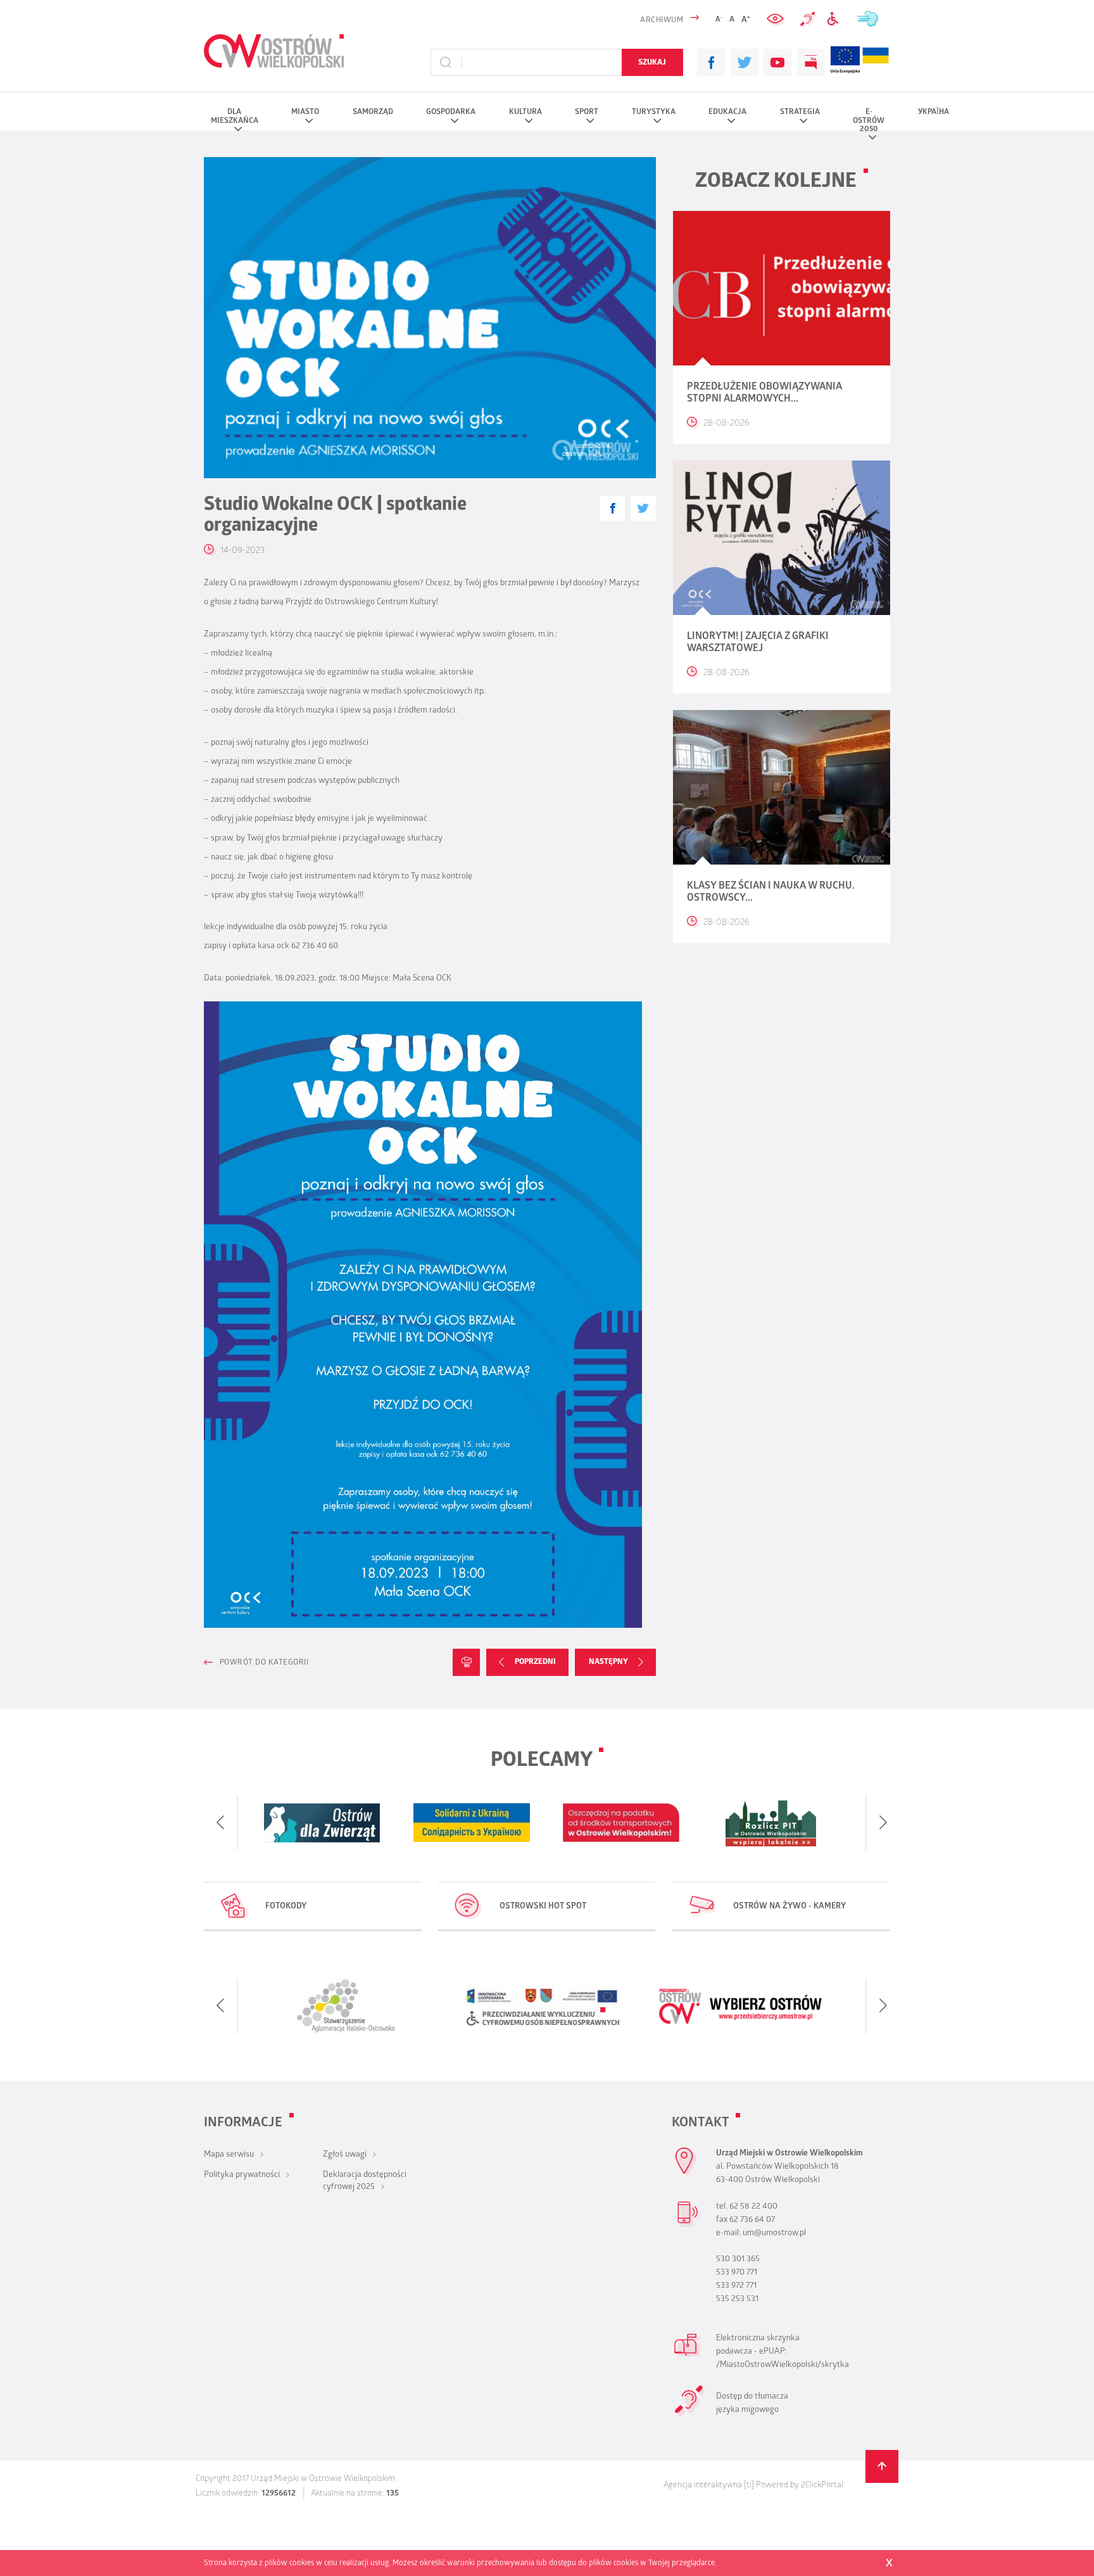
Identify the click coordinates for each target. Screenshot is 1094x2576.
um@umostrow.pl (774, 2234)
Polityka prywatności (242, 2175)
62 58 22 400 (753, 2207)
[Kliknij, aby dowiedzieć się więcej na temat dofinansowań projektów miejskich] (845, 62)
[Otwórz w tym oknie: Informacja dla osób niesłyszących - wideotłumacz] (690, 2415)
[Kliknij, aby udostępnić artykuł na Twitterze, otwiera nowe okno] (643, 508)
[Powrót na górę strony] (882, 2467)
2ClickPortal (822, 2486)
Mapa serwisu (229, 2155)
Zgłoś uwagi (345, 2155)
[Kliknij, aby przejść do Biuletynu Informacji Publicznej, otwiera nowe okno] (811, 63)
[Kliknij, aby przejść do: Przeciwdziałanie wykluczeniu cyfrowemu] (836, 19)
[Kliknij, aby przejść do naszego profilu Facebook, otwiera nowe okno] (711, 63)
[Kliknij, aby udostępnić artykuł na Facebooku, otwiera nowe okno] (613, 508)
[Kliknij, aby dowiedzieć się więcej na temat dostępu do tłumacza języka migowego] (808, 20)
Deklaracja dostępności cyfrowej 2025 (365, 2181)
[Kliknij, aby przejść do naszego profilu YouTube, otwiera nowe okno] (777, 63)
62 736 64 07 (752, 2220)
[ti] (749, 2486)
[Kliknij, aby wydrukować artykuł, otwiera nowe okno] (466, 1662)
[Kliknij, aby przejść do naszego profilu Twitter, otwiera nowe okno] (745, 63)
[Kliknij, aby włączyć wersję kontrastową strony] (777, 19)
